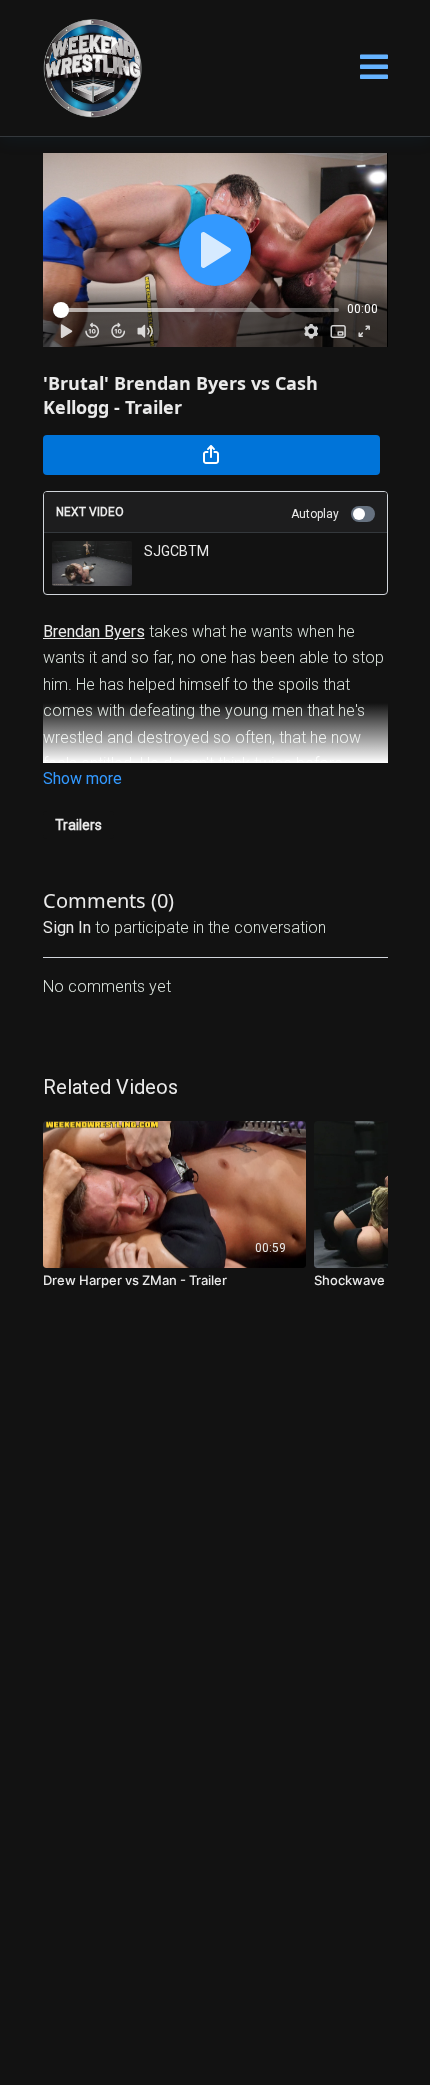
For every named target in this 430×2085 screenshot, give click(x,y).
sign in (67, 927)
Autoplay (315, 514)
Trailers (78, 825)
